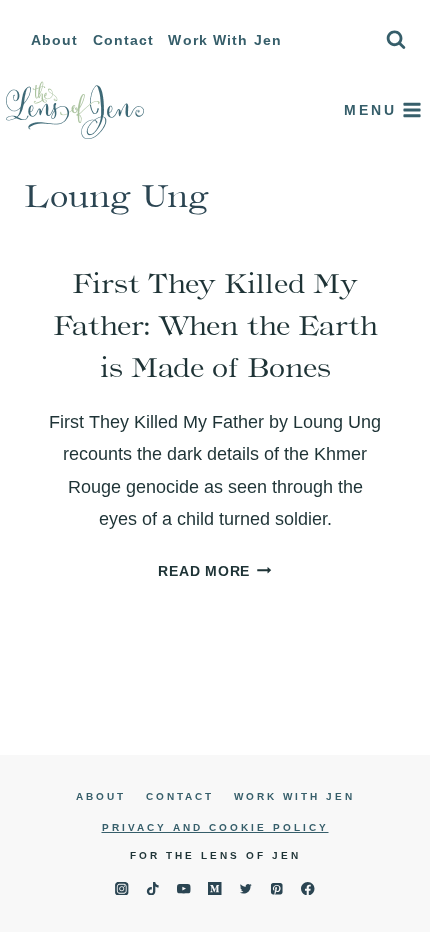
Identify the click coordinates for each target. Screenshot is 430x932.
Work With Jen (225, 40)
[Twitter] (246, 888)
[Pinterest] (277, 888)
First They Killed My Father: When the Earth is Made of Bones (215, 325)
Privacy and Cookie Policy (215, 827)
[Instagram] (121, 888)
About (55, 40)
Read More (214, 571)
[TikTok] (152, 888)
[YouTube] (183, 888)
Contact (124, 40)
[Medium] (215, 888)
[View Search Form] (396, 40)
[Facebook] (308, 888)
